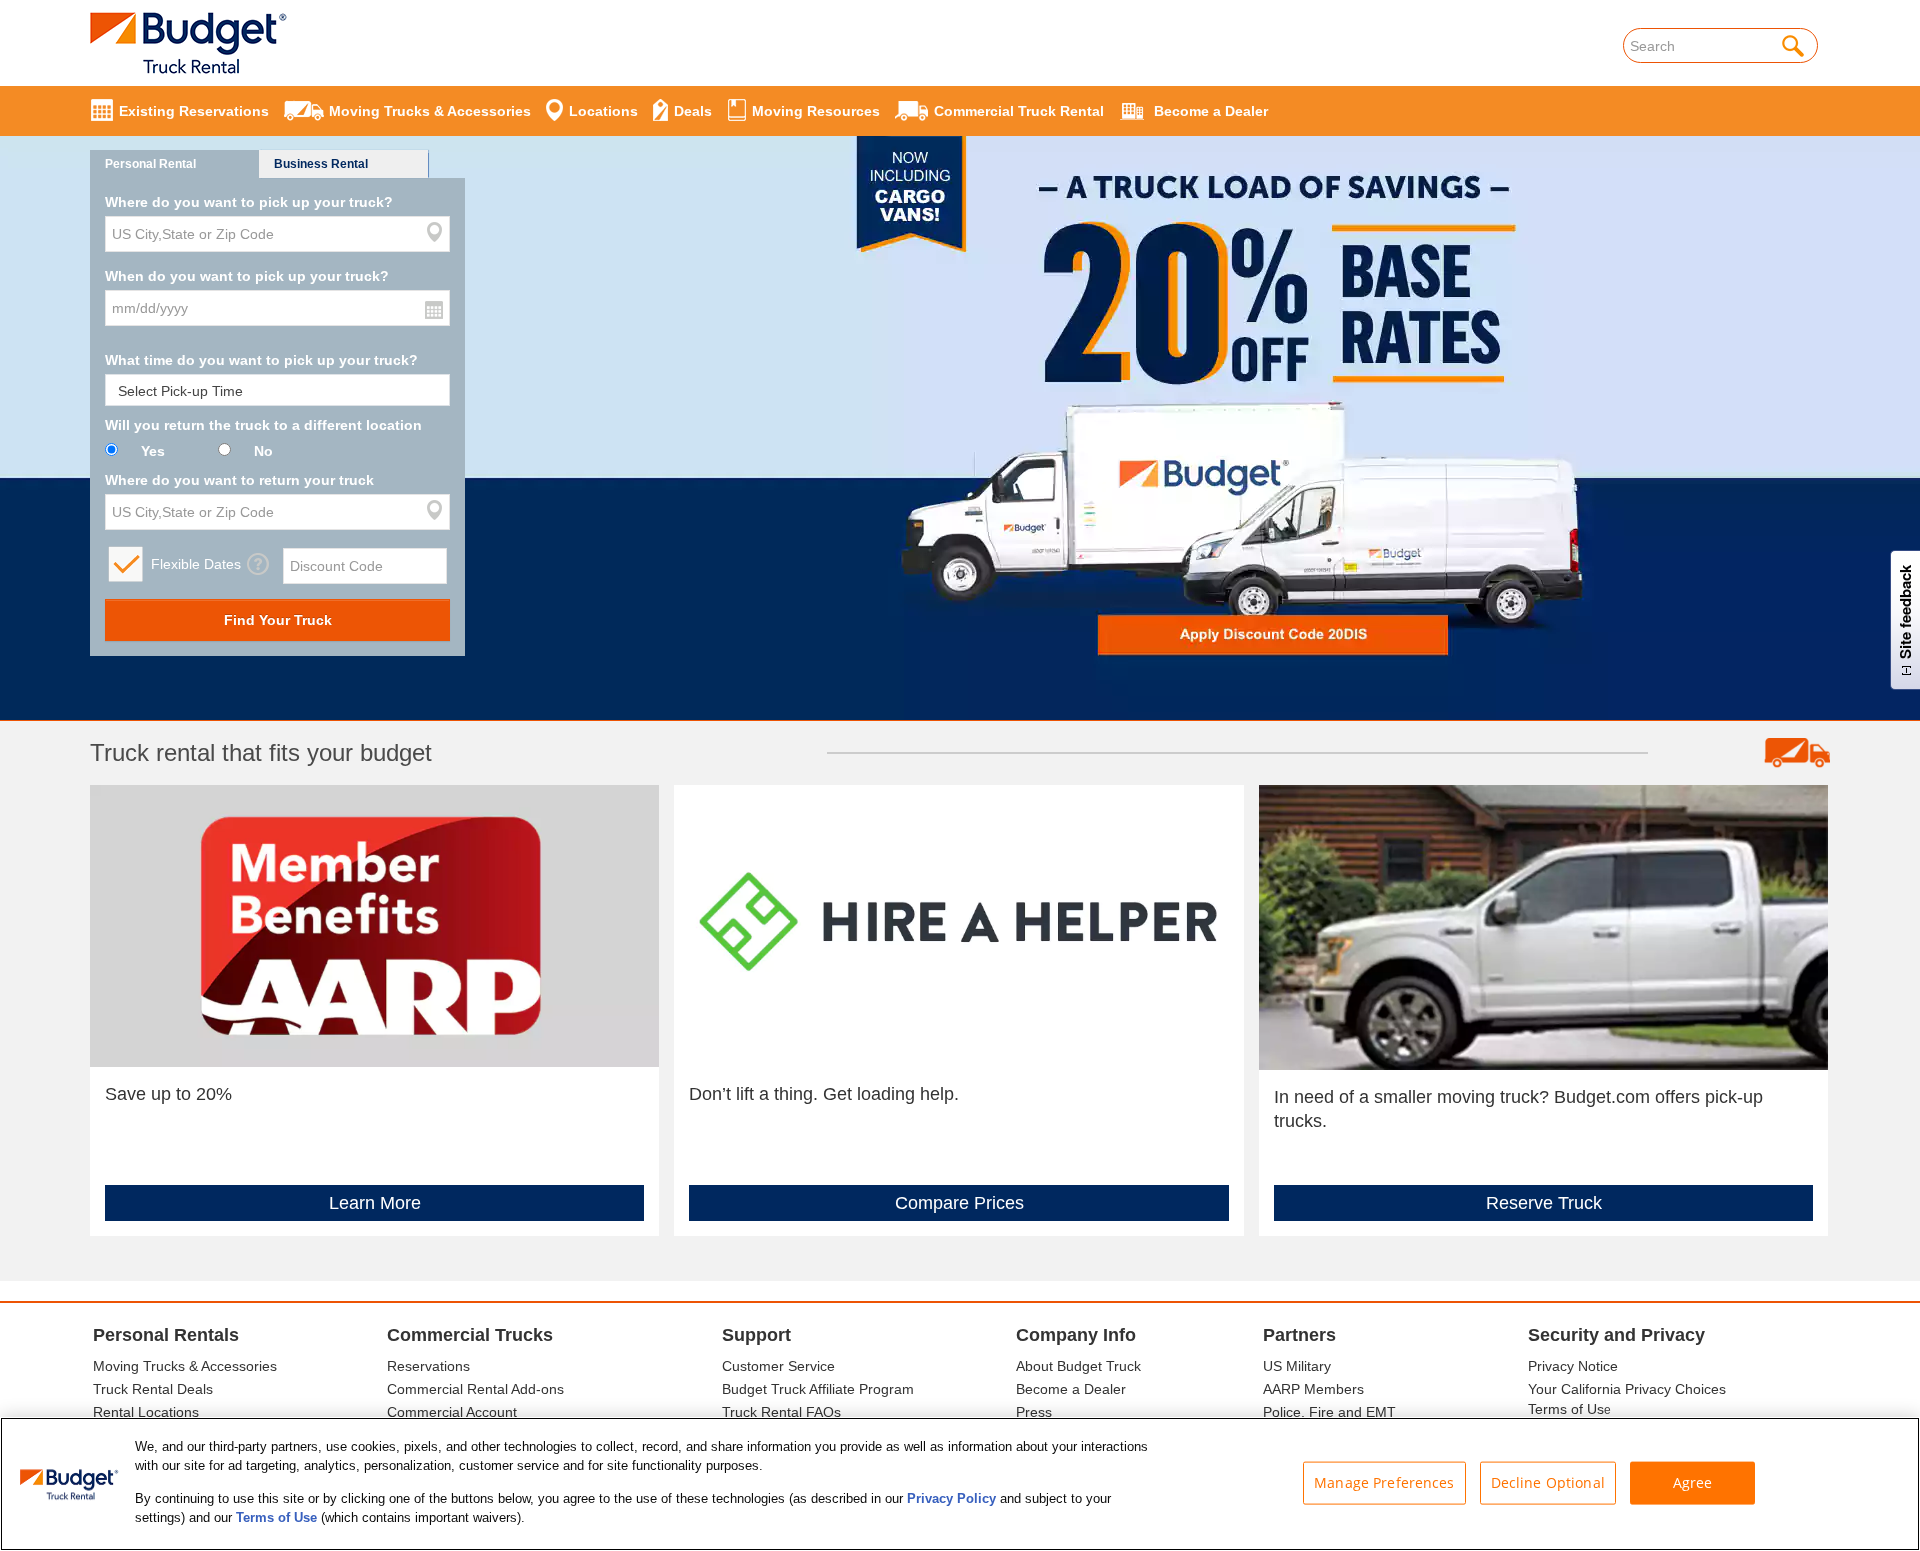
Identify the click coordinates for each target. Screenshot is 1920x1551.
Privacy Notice (1573, 1366)
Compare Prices (959, 1203)
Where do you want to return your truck (239, 480)
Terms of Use (276, 1517)
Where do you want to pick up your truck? (249, 202)
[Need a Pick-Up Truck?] (1543, 926)
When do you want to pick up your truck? (247, 276)
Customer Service (778, 1366)
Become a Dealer (1071, 1389)
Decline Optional (1548, 1482)
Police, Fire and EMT (1329, 1412)
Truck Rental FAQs (781, 1412)
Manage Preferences (1384, 1482)
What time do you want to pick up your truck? (261, 360)
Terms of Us (1566, 1409)
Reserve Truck (1544, 1203)
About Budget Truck (1078, 1366)
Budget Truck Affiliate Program (818, 1389)
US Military (1297, 1366)
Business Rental (321, 164)
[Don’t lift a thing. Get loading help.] (958, 925)
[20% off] (960, 382)
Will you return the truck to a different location (263, 425)
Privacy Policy (951, 1498)
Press (1034, 1412)
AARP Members (1313, 1389)
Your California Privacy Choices (1627, 1389)
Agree (1693, 1482)
